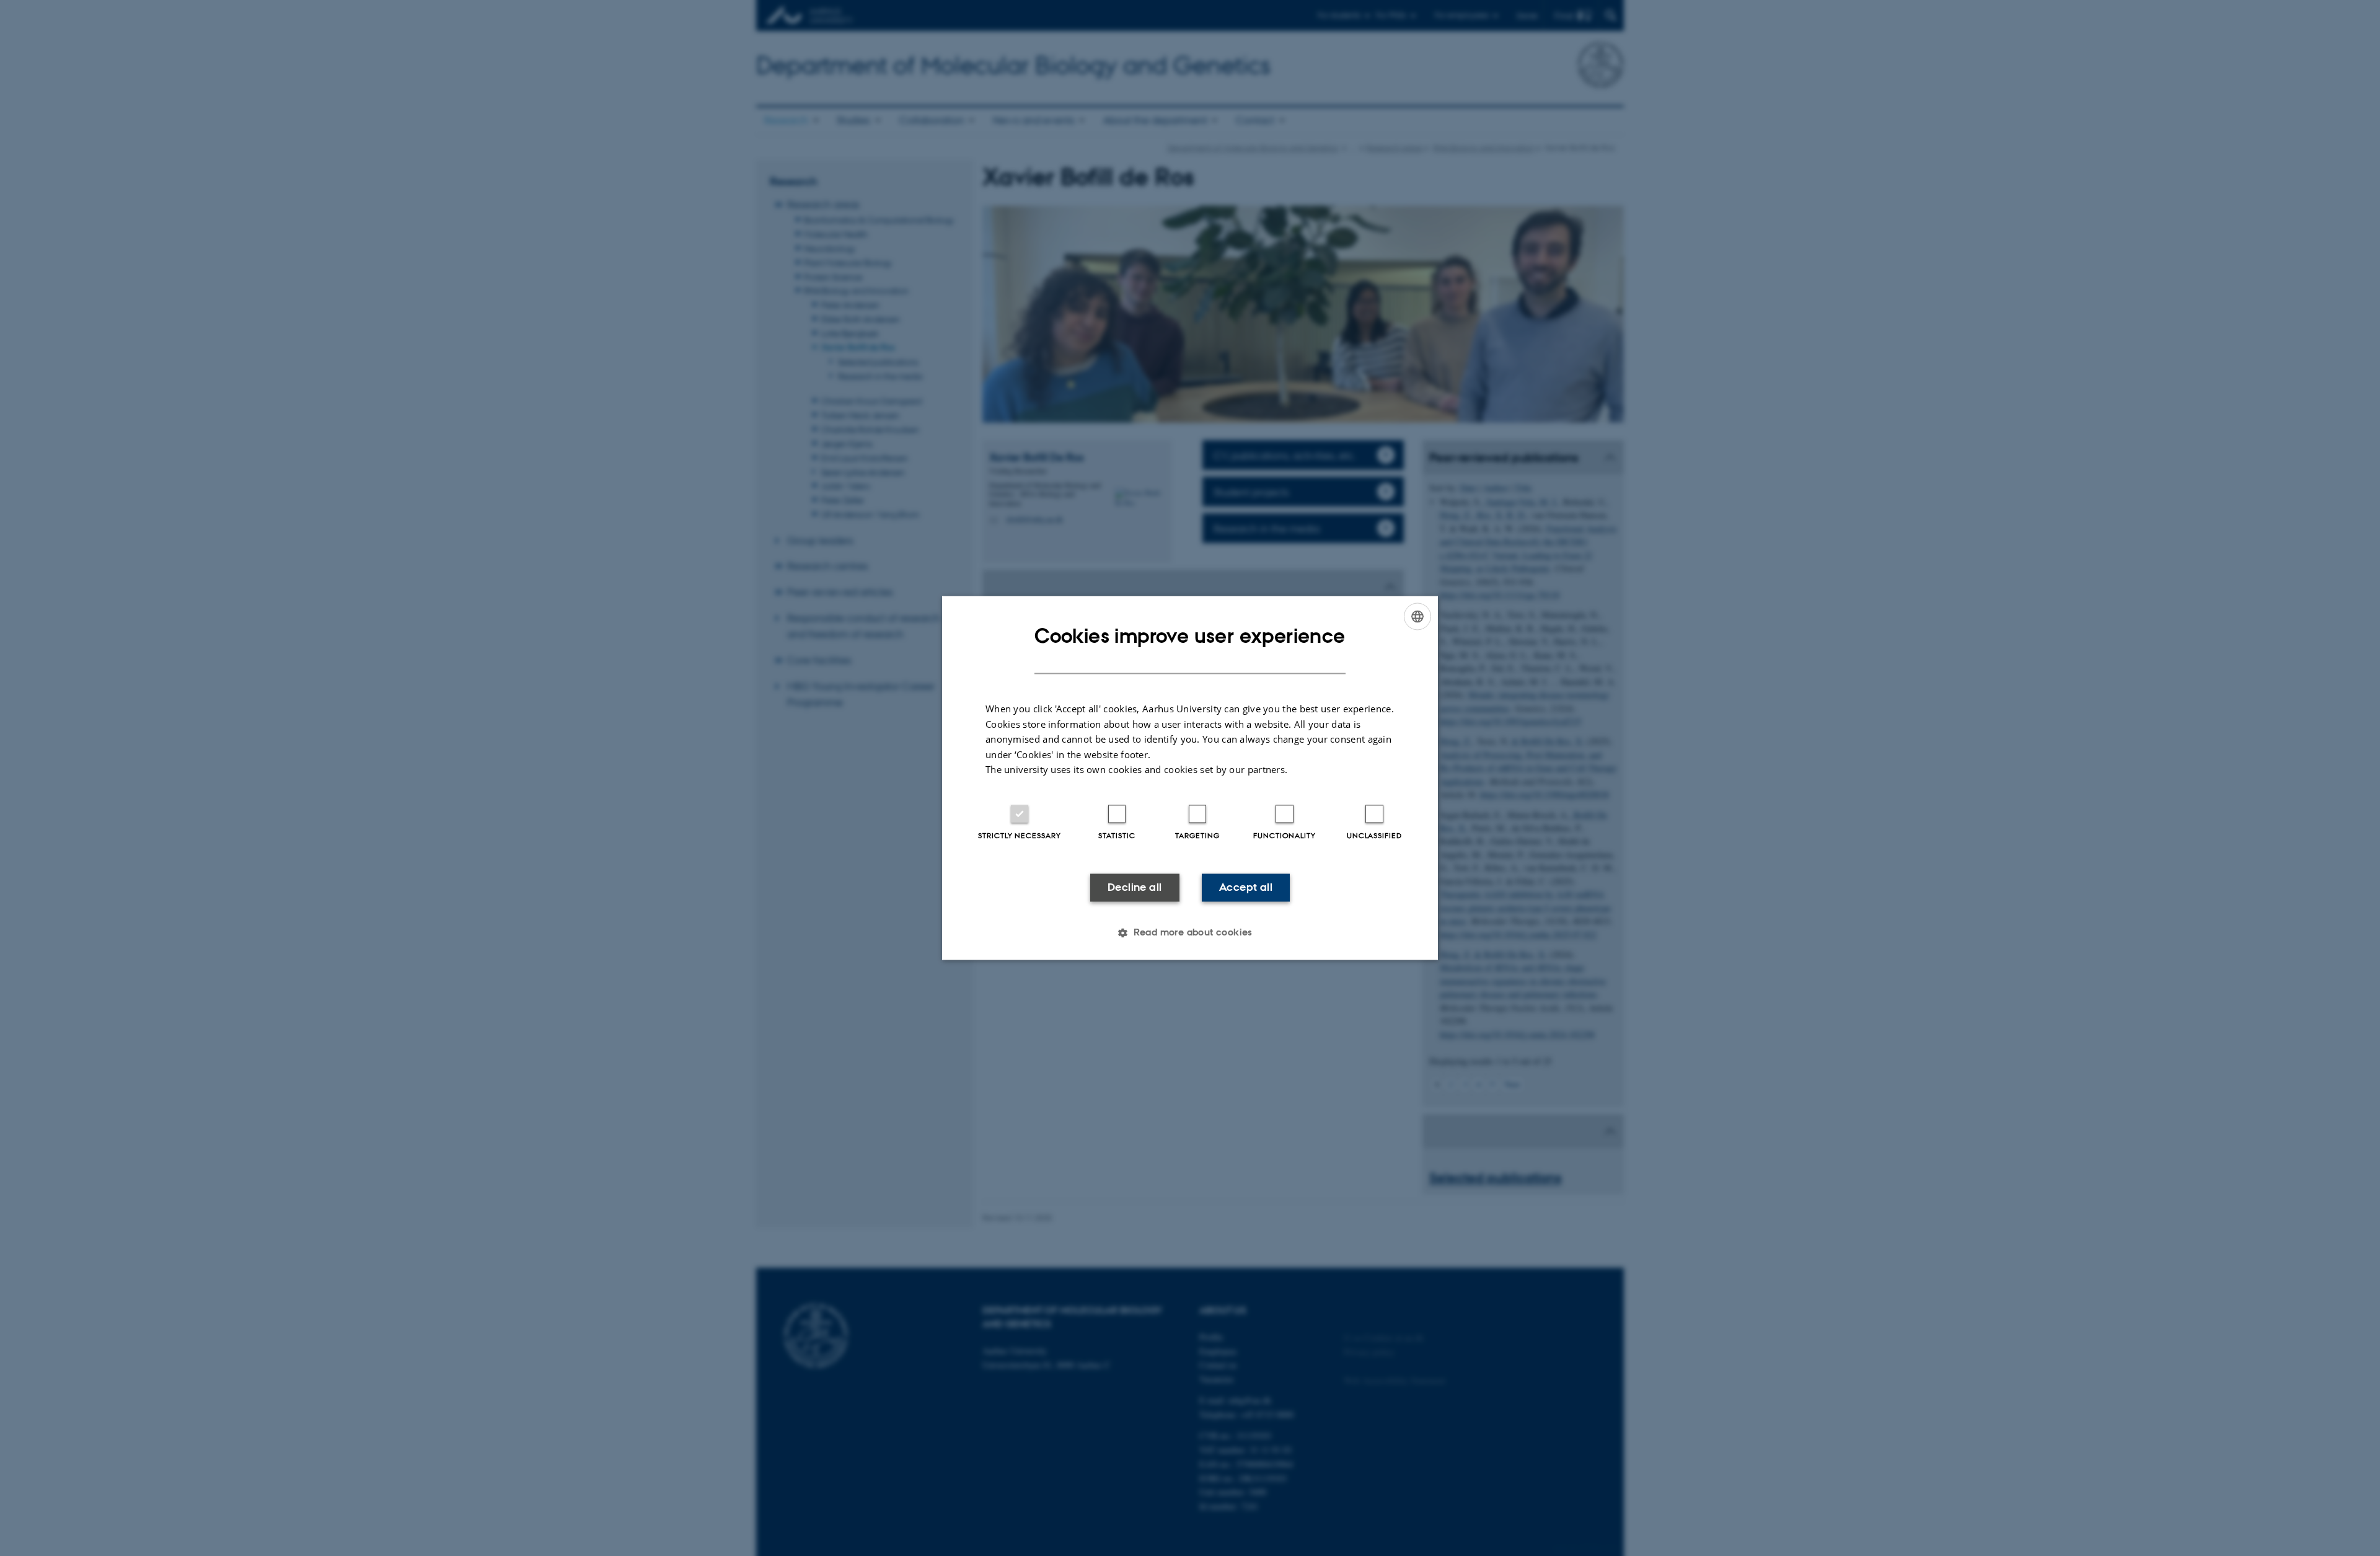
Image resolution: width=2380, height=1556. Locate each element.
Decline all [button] (1135, 887)
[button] (1190, 933)
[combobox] (1417, 616)
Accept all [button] (1246, 887)
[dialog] (1190, 778)
